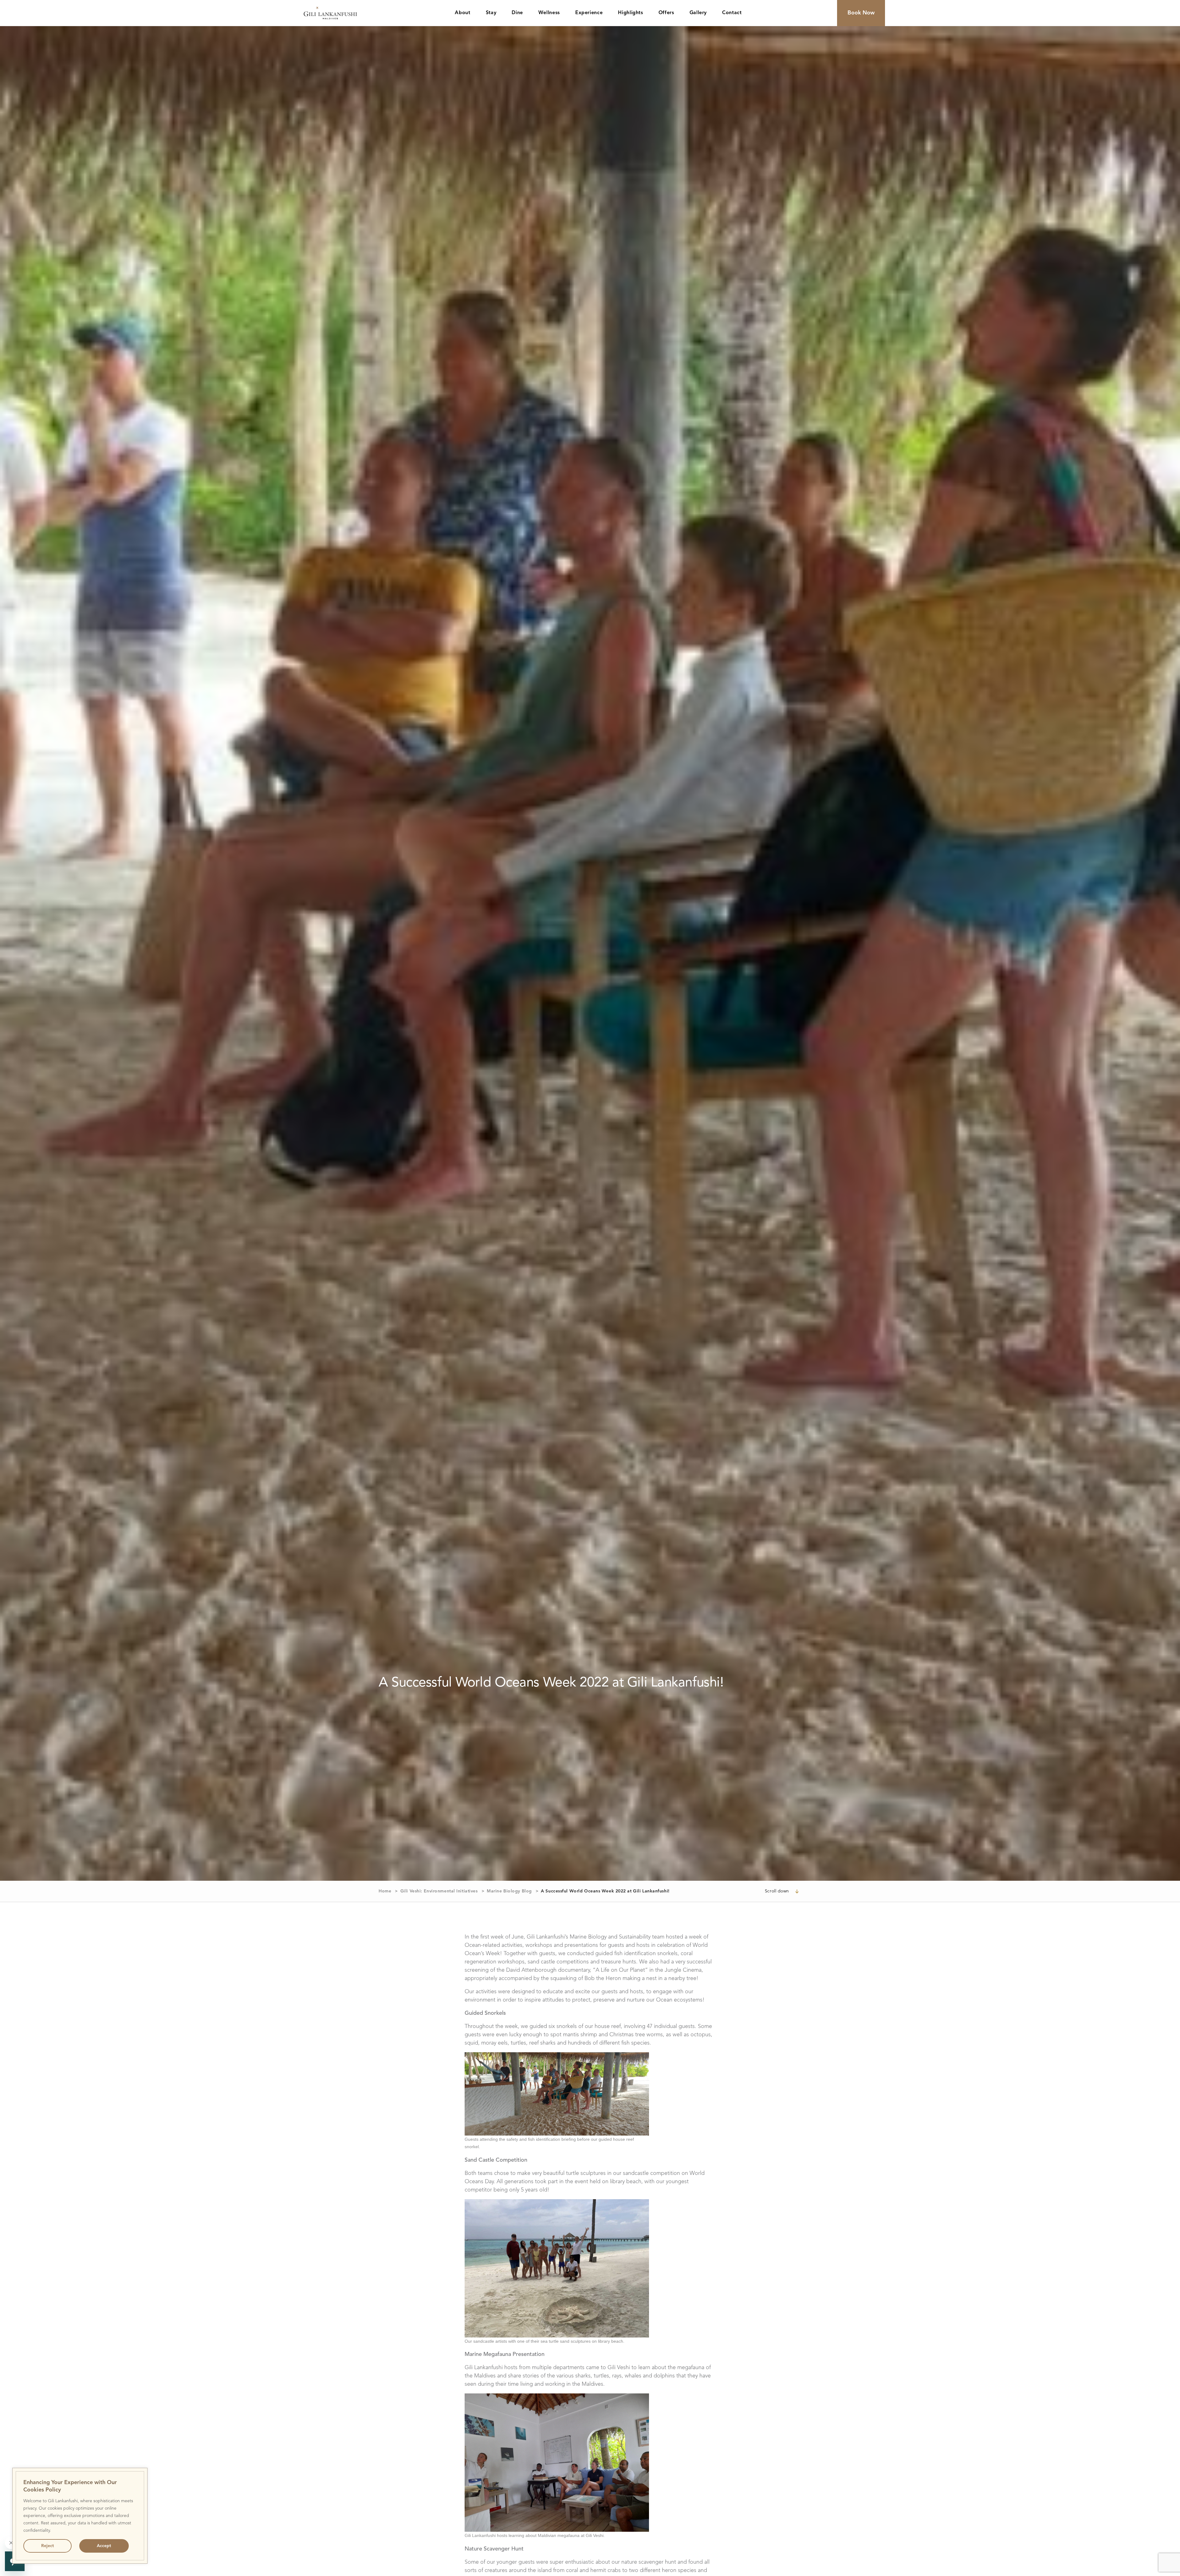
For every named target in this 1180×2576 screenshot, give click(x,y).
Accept (104, 2546)
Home (385, 1891)
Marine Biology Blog (509, 1891)
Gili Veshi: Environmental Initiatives (439, 1891)
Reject (47, 2546)
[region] (80, 2516)
